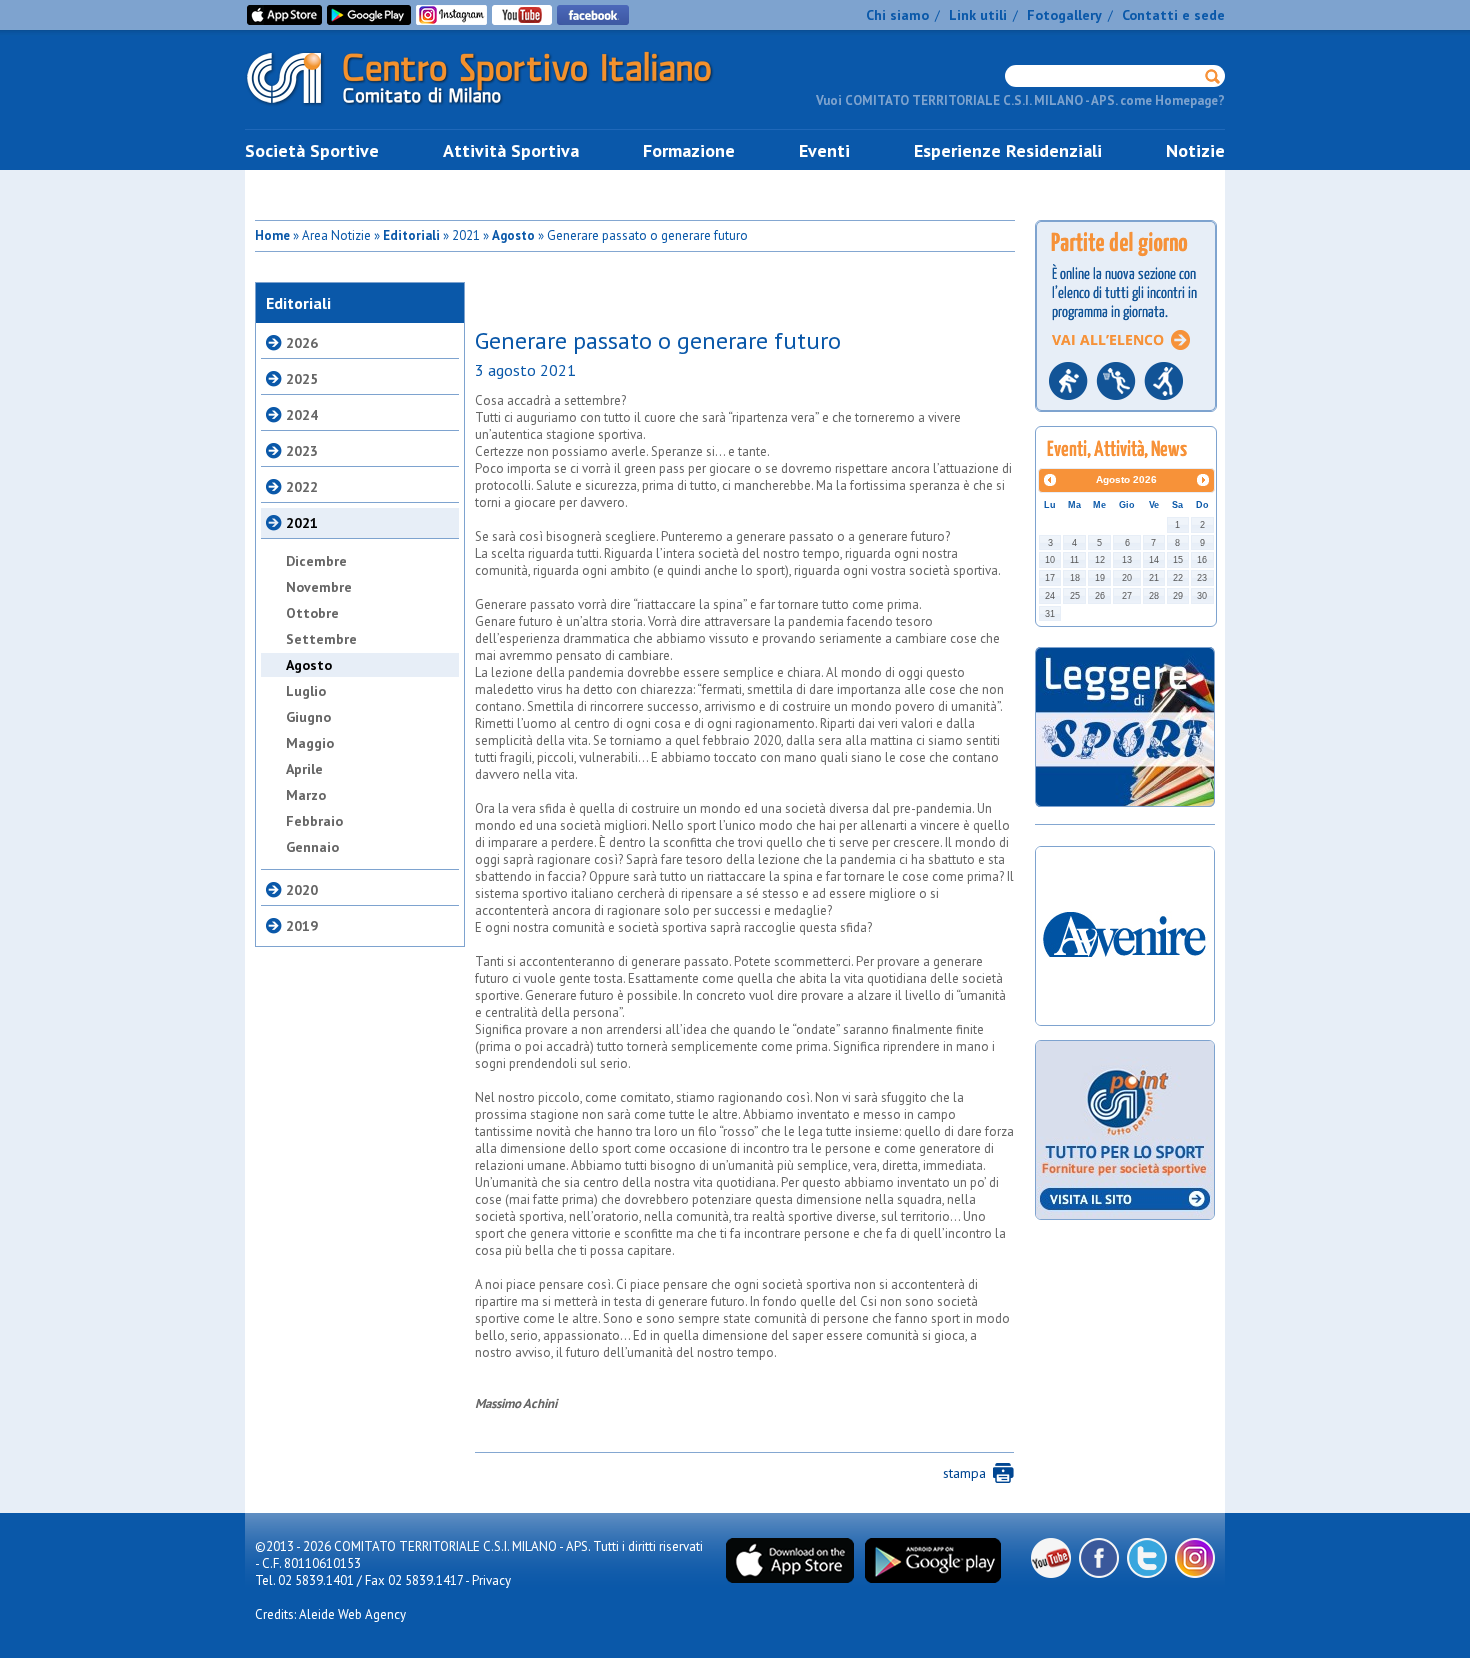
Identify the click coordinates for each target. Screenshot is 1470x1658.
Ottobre (312, 613)
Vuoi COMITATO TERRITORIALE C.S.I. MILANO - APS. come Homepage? (1020, 100)
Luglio (306, 691)
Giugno (308, 717)
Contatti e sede (1173, 15)
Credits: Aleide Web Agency (330, 1614)
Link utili (978, 15)
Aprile (304, 769)
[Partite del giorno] (1126, 417)
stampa (964, 1473)
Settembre (321, 639)
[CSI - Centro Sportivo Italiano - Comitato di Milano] (495, 108)
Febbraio (314, 821)
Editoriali (411, 235)
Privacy (491, 1580)
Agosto (513, 235)
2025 (302, 379)
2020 (302, 890)
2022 (302, 487)
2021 (302, 523)
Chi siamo (897, 15)
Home (272, 235)
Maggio (310, 743)
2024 (302, 415)
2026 (302, 343)
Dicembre (316, 561)
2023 (302, 451)
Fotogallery (1064, 15)
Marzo (306, 795)
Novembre (319, 587)
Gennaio (312, 847)
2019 (302, 926)
